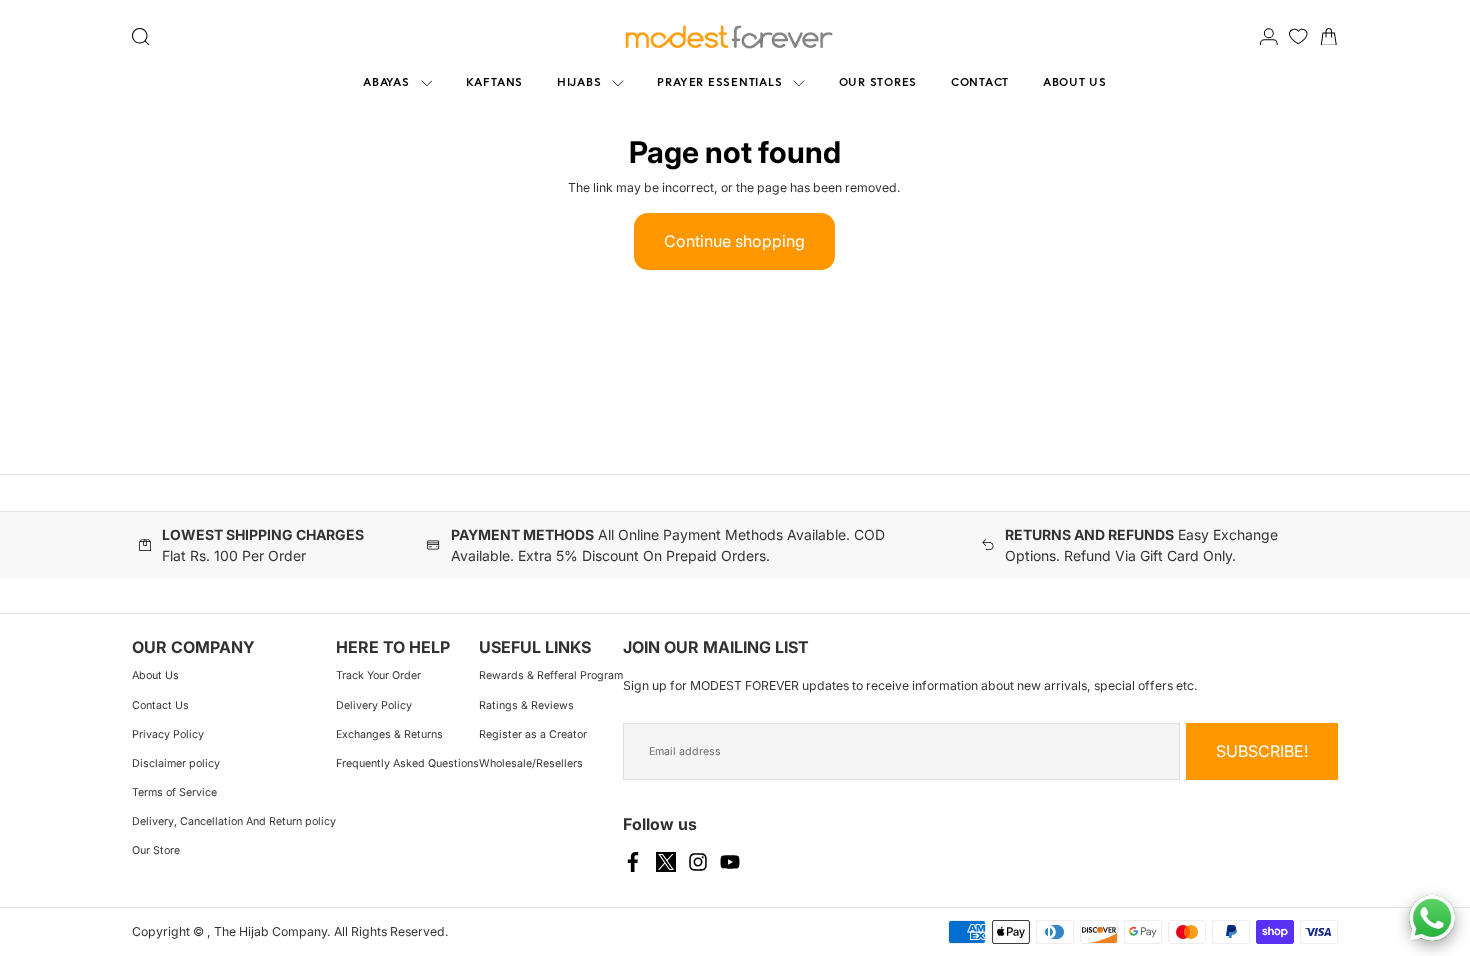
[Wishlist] (1298, 36)
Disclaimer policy (176, 763)
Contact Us (160, 705)
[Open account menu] (1269, 37)
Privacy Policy (168, 734)
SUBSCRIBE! (1262, 751)
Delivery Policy (374, 705)
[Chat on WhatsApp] (1432, 918)
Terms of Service (174, 792)
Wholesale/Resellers (531, 763)
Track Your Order (378, 675)
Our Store (156, 850)
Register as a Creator (533, 734)
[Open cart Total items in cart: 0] (1329, 37)
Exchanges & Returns (389, 734)
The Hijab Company (270, 931)
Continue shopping (734, 241)
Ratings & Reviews (526, 705)
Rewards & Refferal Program (551, 675)
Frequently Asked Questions (407, 763)
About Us (155, 675)
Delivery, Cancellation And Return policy (234, 821)
